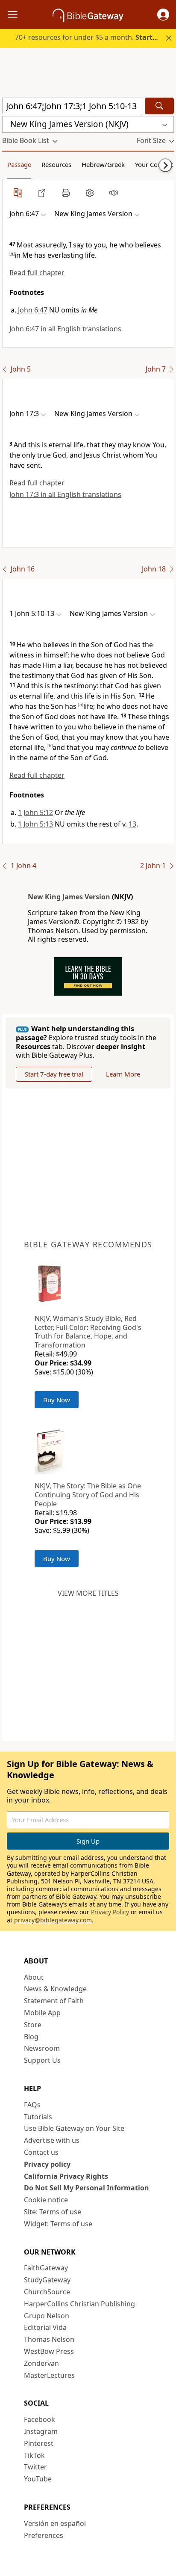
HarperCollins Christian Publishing (79, 2304)
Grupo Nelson (47, 2316)
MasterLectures (49, 2375)
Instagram (41, 2431)
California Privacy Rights (66, 2176)
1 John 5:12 (35, 812)
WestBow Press (49, 2351)
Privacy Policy (110, 1912)
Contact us (41, 2152)
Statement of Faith (54, 2001)
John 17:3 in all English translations (65, 494)
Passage (19, 164)
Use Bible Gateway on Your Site (74, 2128)
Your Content (154, 164)
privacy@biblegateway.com (53, 1920)
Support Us (42, 2060)
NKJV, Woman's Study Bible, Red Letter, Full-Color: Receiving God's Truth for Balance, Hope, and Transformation (88, 1332)
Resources (56, 164)
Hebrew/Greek (103, 164)
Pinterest (39, 2443)
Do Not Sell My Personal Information (87, 2188)
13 (132, 824)
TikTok (34, 2455)
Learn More (123, 1074)
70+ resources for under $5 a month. (92, 37)
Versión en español (55, 2523)
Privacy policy (47, 2164)
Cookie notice (46, 2200)
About (34, 1977)
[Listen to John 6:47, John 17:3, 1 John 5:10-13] (114, 193)
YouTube (38, 2479)
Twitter (35, 2467)
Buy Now (57, 1400)
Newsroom (42, 2048)
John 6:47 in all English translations (65, 329)
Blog (31, 2037)
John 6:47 (33, 310)
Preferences (44, 2535)
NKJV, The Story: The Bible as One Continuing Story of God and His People (88, 1495)
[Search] (159, 106)
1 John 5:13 (35, 824)
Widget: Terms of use (58, 2224)
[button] (163, 15)
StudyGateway (47, 2280)
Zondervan (41, 2363)
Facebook (40, 2419)
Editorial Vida (45, 2327)
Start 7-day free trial (54, 1074)
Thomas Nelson (49, 2339)
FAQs (32, 2105)
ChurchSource (47, 2292)
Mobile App (42, 2013)
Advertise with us (52, 2140)
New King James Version (69, 897)
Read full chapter (37, 273)
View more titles (88, 1593)
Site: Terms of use (53, 2212)
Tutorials (38, 2117)
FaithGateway (46, 2268)
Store (33, 2025)
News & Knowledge (55, 1989)
